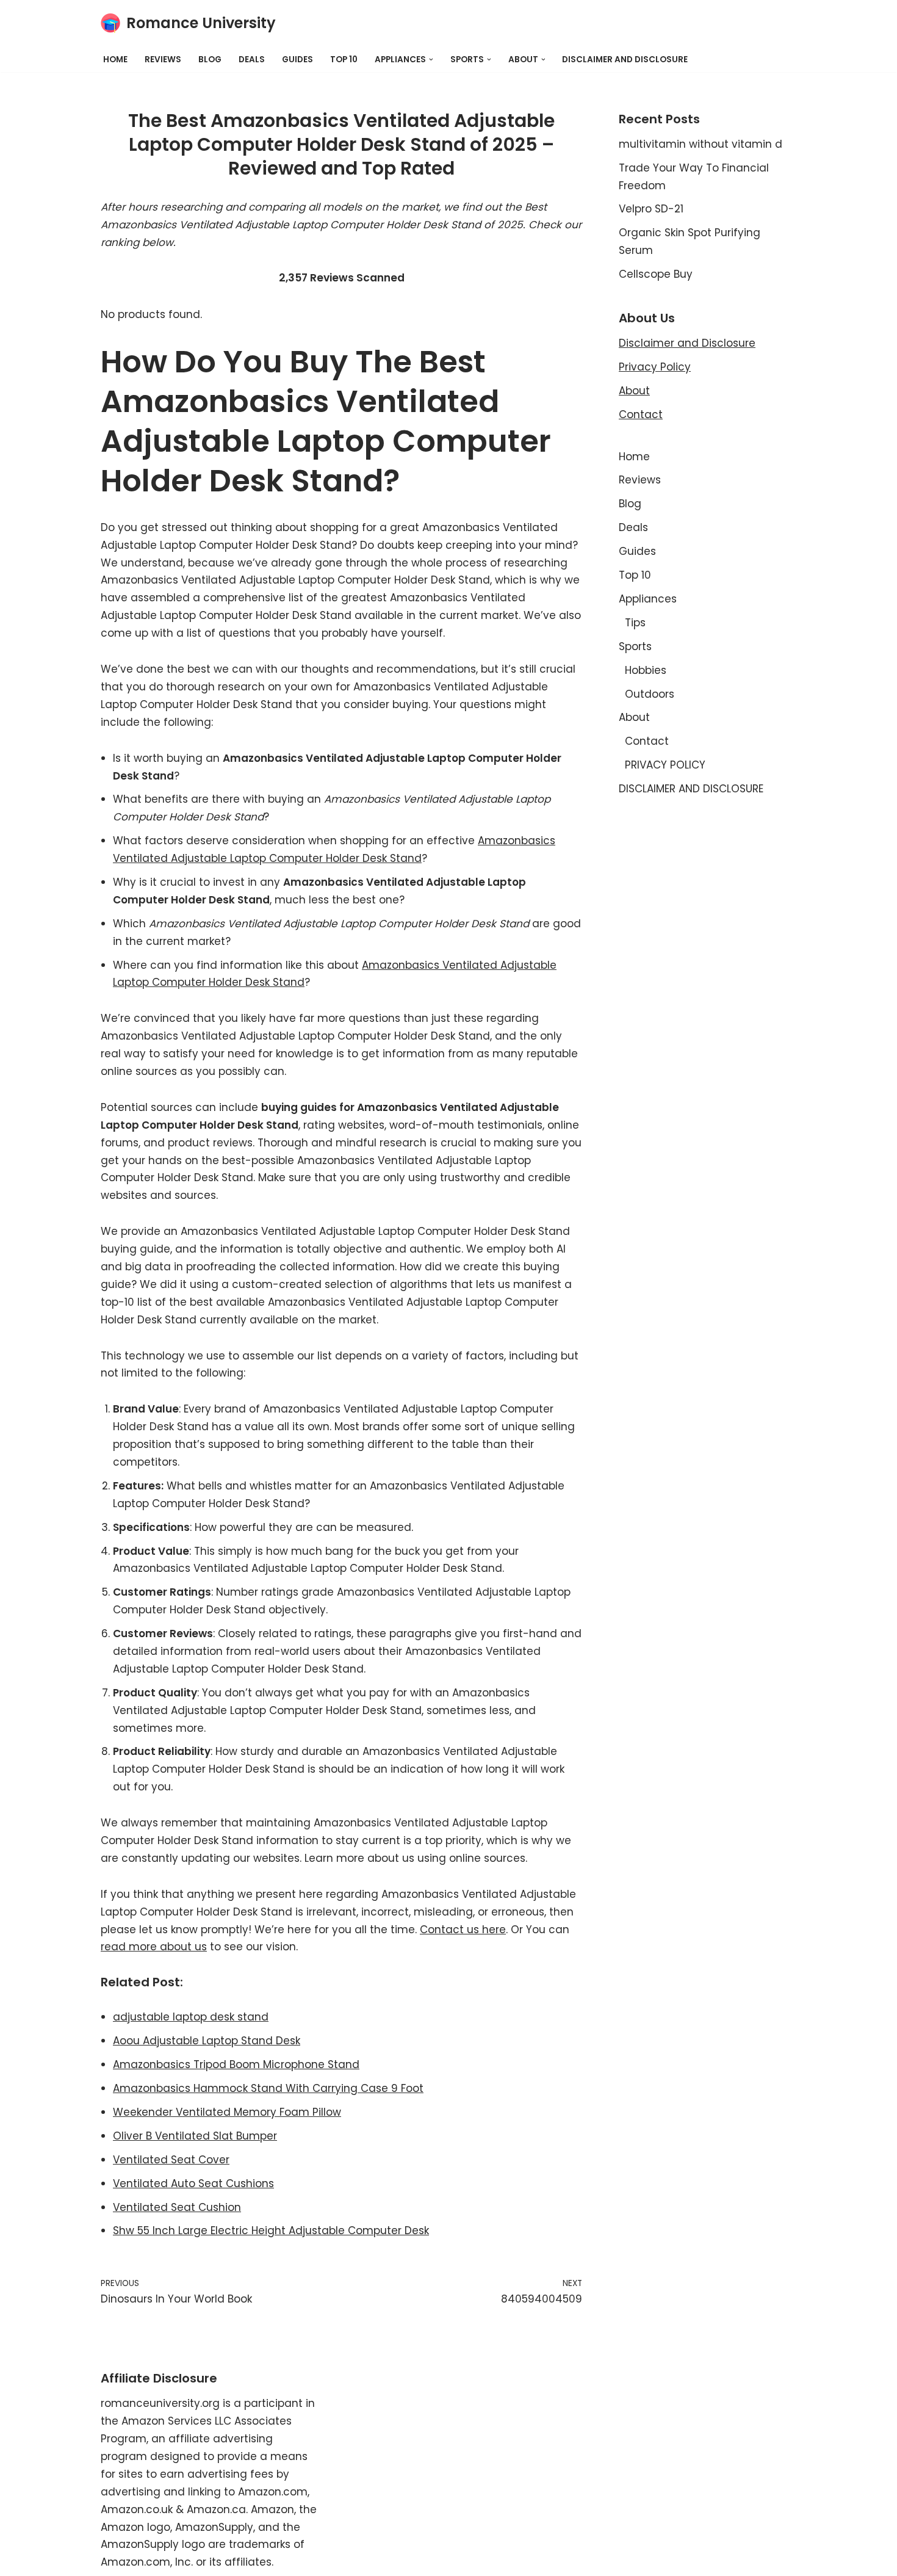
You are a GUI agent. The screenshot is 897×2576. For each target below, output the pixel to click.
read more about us (154, 1947)
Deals (252, 60)
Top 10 (344, 60)
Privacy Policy (655, 367)
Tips (635, 623)
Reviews (163, 60)
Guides (297, 60)
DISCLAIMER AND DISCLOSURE (625, 60)
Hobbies (646, 670)
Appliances (648, 599)
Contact (641, 414)
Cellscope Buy (656, 274)
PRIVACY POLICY (665, 765)
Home (115, 60)
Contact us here (463, 1930)
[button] (431, 60)
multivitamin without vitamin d (701, 144)
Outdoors (650, 694)
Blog (210, 60)
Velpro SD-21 (651, 209)
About (634, 391)
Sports (635, 646)
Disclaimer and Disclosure (687, 343)
